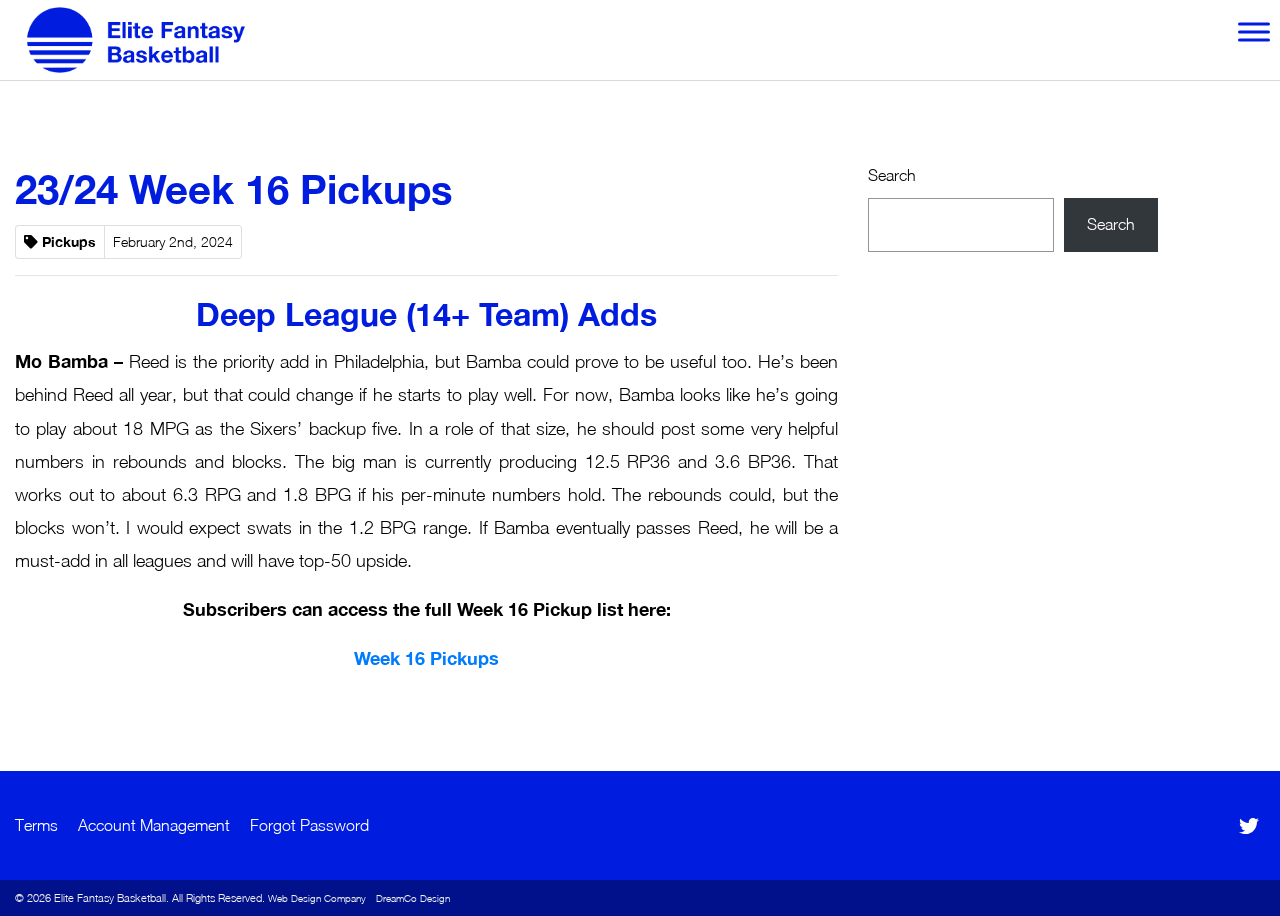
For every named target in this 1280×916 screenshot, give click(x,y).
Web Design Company (317, 898)
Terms (36, 825)
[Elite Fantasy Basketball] (136, 40)
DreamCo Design (413, 898)
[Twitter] (1249, 826)
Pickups (69, 242)
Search (892, 175)
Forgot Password (309, 825)
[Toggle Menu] (1254, 31)
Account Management (154, 825)
